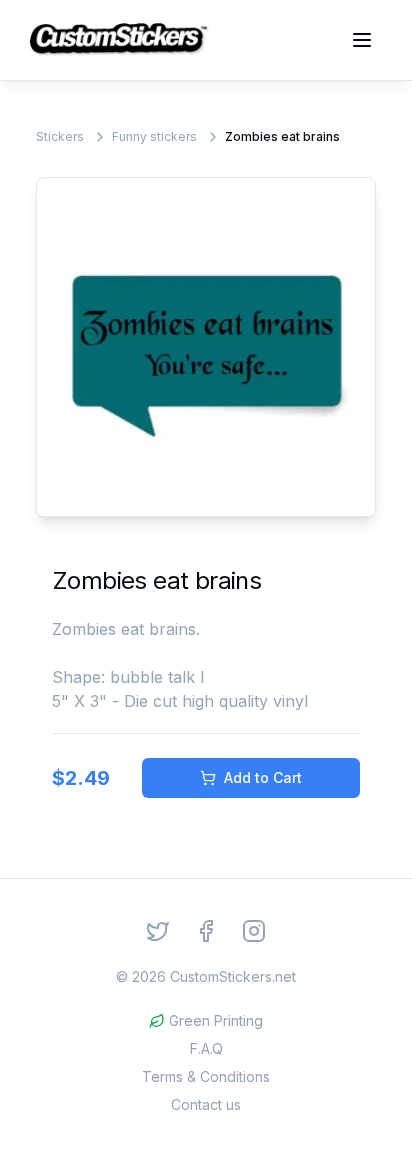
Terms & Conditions (206, 1076)
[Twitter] (158, 931)
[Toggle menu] (362, 40)
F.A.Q (206, 1048)
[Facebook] (206, 931)
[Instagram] (254, 931)
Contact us (206, 1104)
